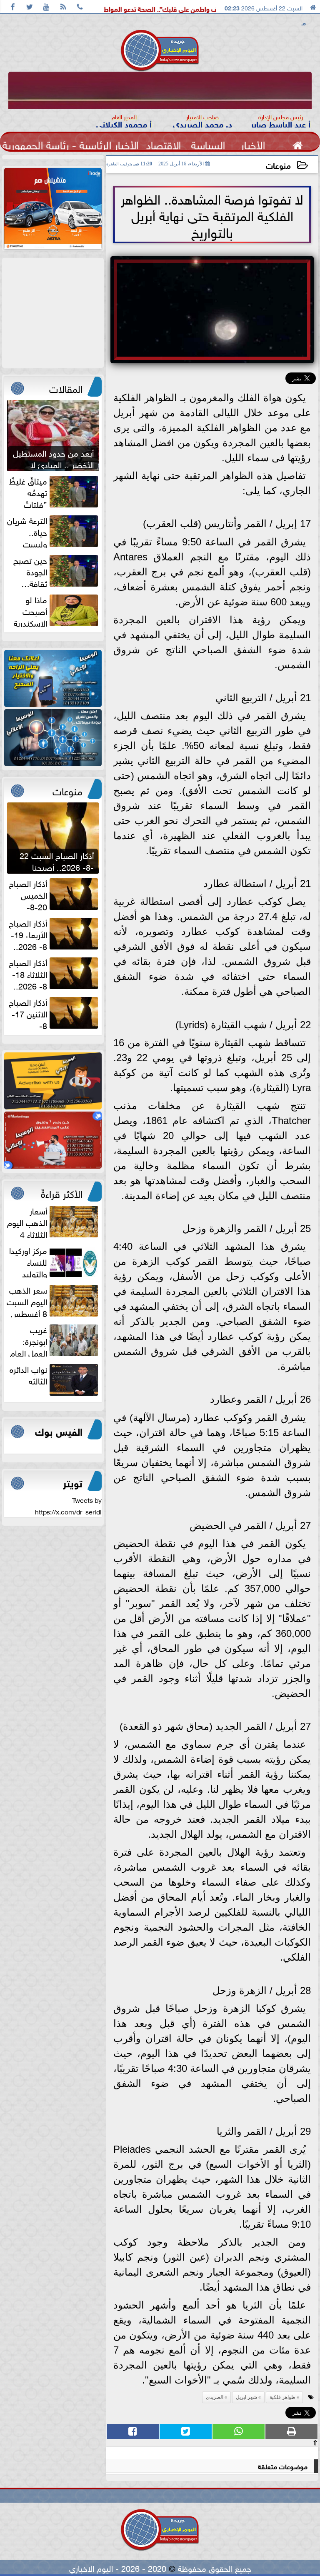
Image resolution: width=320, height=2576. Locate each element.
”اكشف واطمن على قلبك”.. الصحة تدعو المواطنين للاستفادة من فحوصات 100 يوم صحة (166, 8)
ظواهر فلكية (282, 2397)
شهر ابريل (246, 2397)
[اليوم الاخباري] (53, 678)
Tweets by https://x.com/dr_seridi (68, 1505)
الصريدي (215, 2397)
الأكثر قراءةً (62, 1192)
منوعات (278, 165)
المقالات (66, 387)
